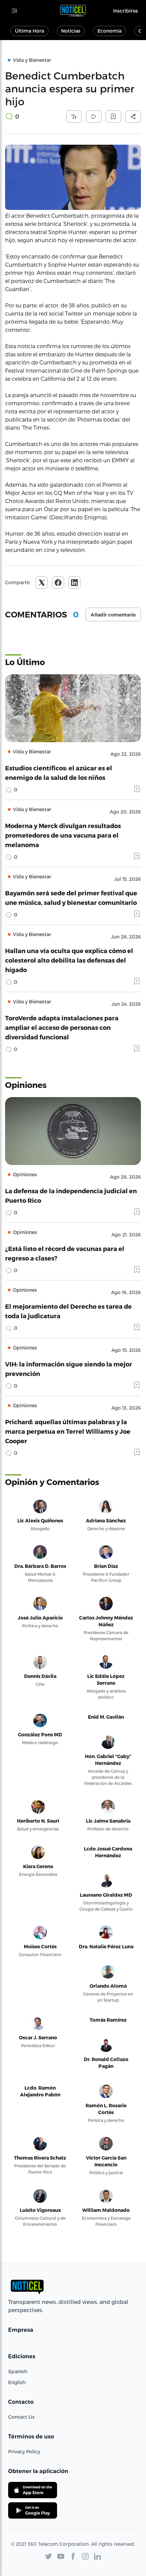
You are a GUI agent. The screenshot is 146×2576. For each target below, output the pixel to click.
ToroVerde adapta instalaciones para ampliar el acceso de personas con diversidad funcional (62, 1027)
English (17, 2382)
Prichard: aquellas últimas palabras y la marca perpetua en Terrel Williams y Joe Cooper (68, 1431)
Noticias (71, 31)
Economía (109, 31)
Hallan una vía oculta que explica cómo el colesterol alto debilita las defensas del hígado (69, 960)
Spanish (18, 2371)
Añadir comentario (113, 615)
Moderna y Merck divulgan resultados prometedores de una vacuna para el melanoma (63, 835)
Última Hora (30, 31)
